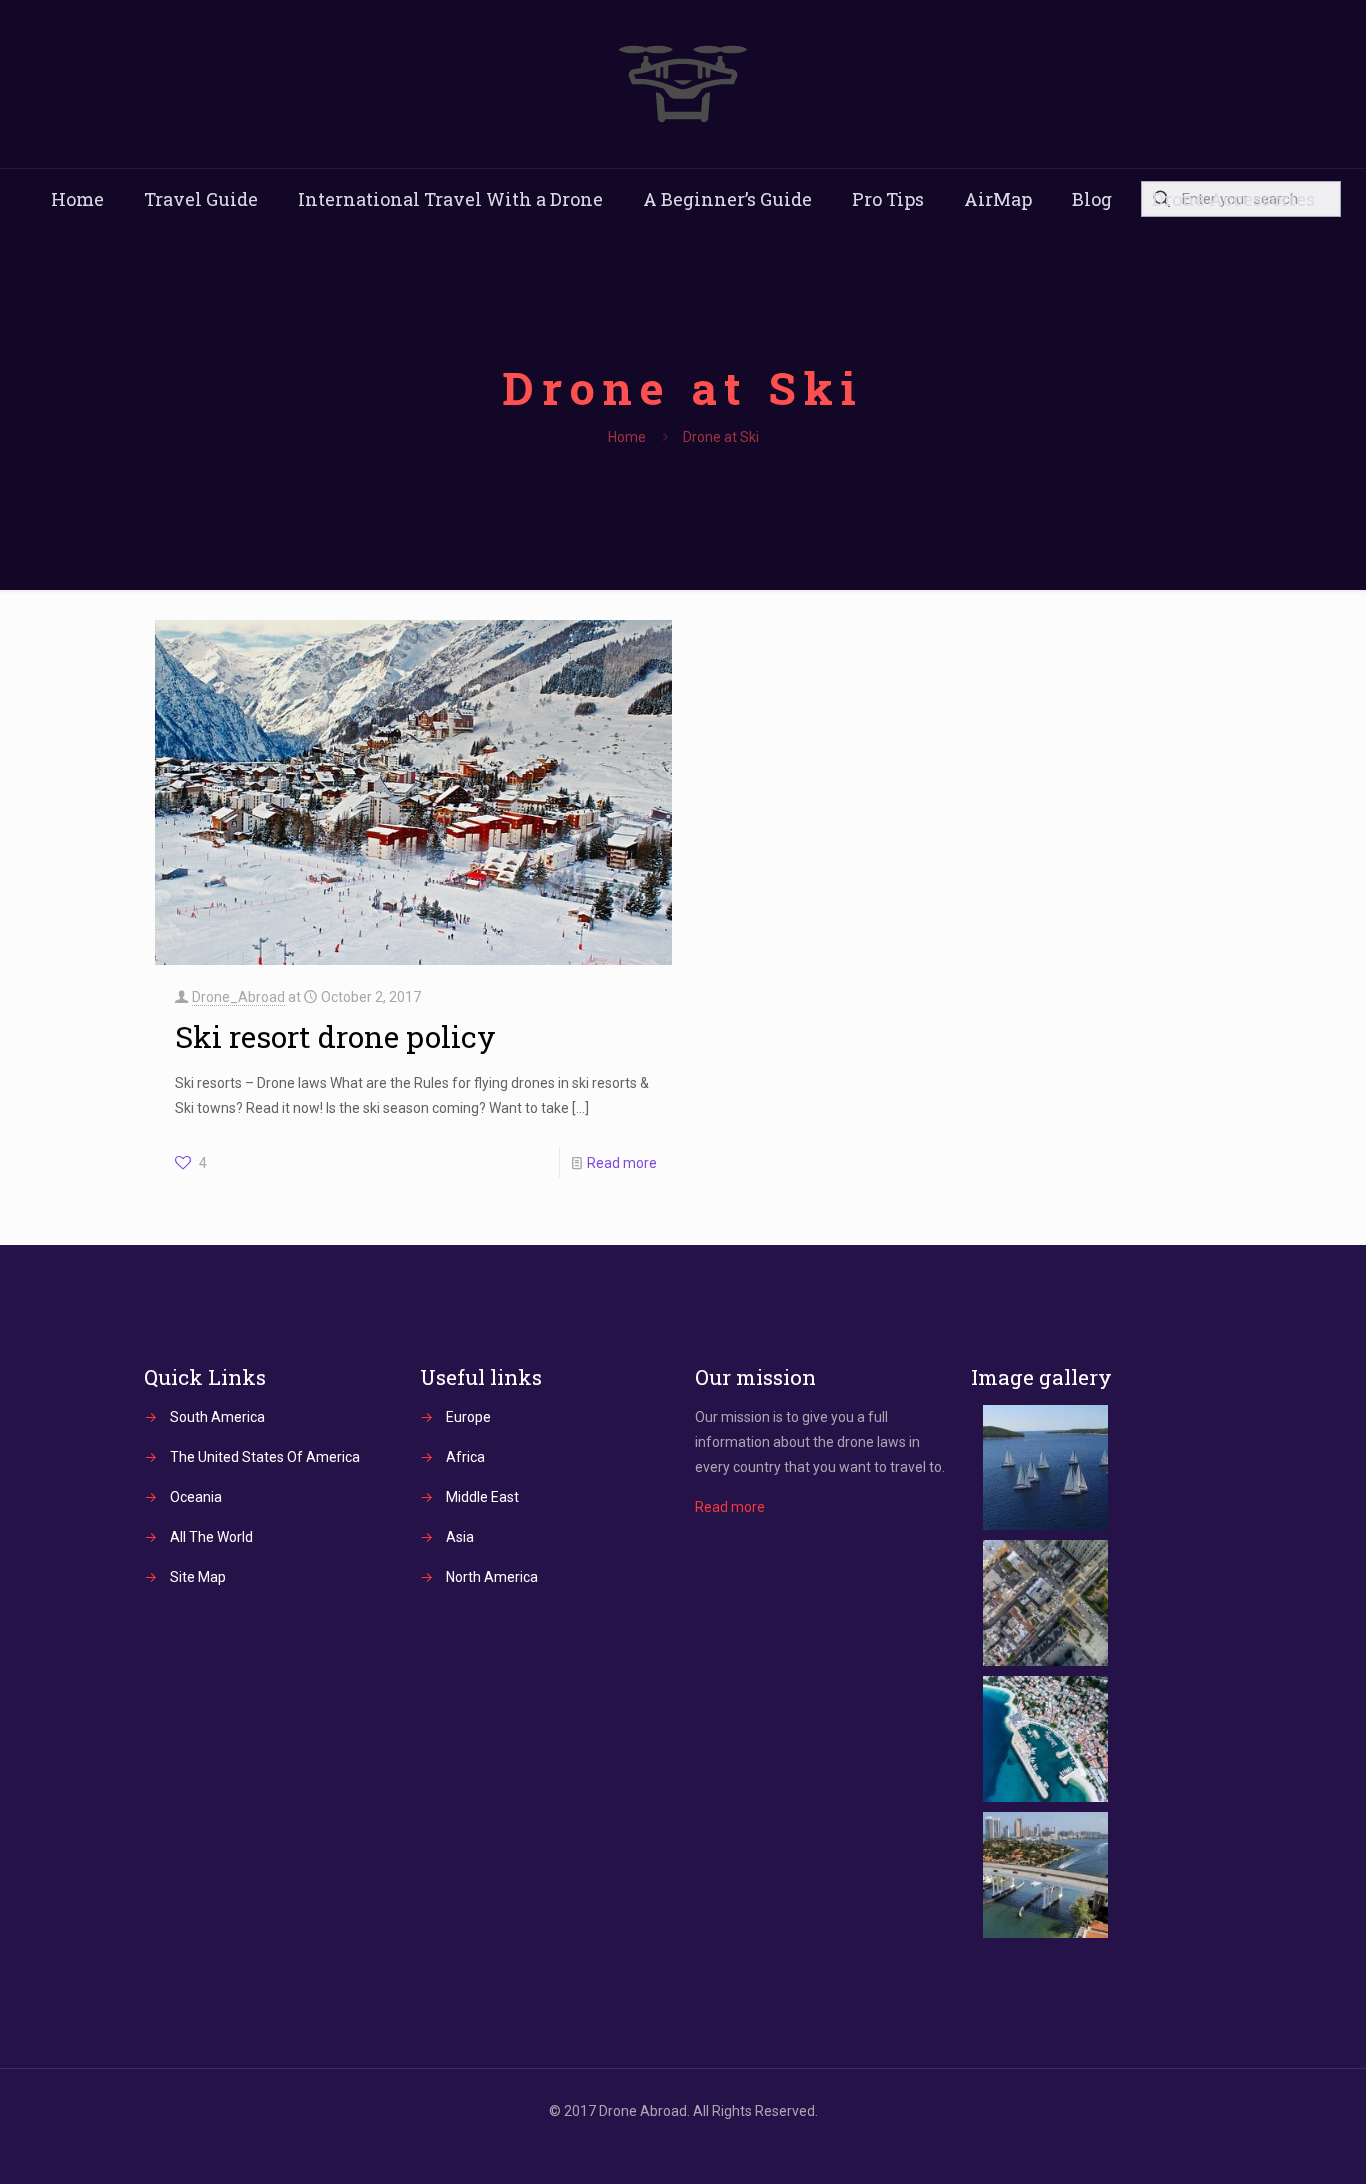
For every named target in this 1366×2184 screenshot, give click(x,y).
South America (217, 1417)
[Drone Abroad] (683, 84)
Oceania (196, 1497)
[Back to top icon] (1270, 2143)
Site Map (198, 1577)
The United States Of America (265, 1457)
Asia (460, 1537)
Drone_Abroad (238, 997)
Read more (622, 1163)
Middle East (482, 1497)
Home (627, 437)
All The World (211, 1537)
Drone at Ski (721, 437)
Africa (465, 1457)
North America (492, 1577)
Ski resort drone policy (335, 1036)
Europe (468, 1417)
